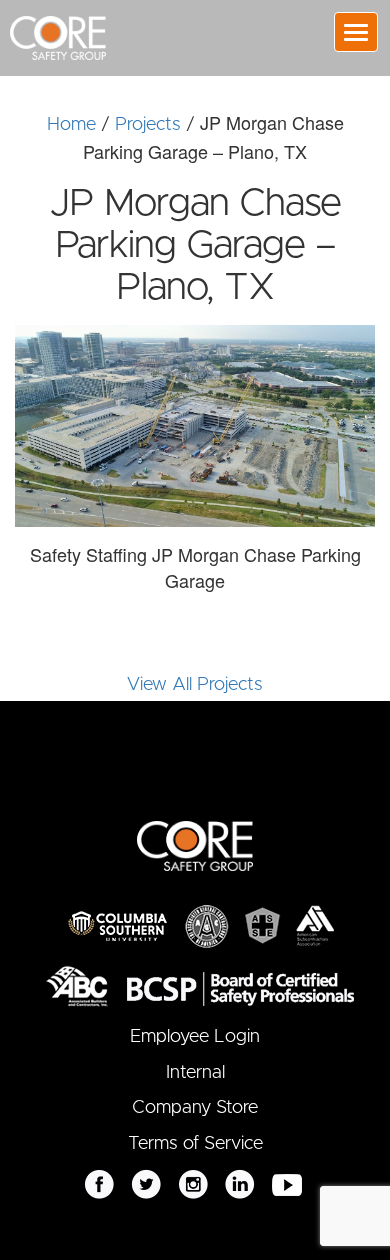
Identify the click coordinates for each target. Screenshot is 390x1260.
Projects (148, 125)
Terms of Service (195, 1144)
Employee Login (195, 1037)
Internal (195, 1073)
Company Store (195, 1108)
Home (71, 125)
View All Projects (195, 685)
